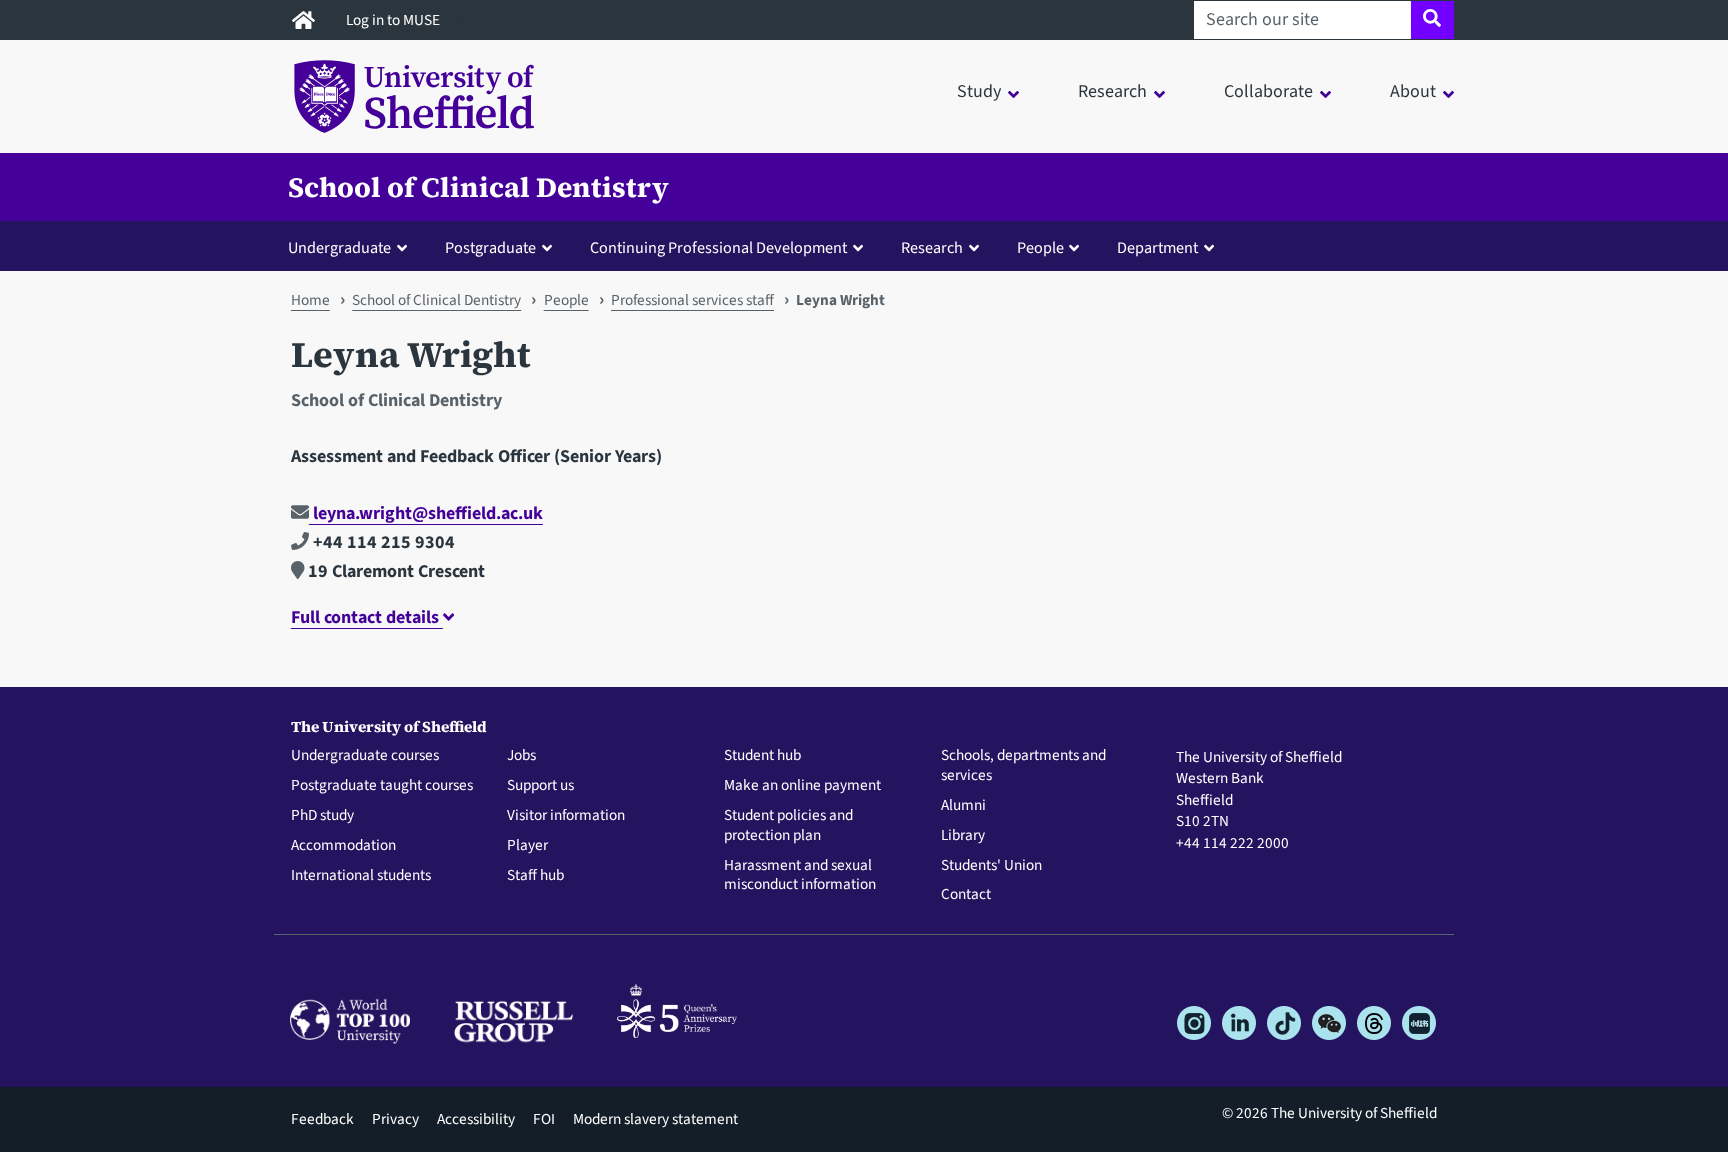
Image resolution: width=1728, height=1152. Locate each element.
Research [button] (1112, 91)
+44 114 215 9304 (382, 542)
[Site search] (1432, 20)
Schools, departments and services (1023, 766)
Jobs (521, 756)
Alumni (963, 806)
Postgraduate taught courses (382, 786)
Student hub (762, 756)
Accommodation (343, 846)
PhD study (322, 816)
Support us (540, 786)
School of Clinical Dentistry (478, 187)
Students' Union (991, 866)
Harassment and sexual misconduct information (800, 876)
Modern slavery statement (655, 1119)
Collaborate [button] (1268, 91)
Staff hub (535, 876)
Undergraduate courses (365, 756)
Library (963, 836)
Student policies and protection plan (788, 826)
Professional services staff (692, 300)
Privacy (395, 1119)
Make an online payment (802, 786)
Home (310, 300)
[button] (352, 247)
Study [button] (979, 91)
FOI (544, 1119)
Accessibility (476, 1119)
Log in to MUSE (394, 20)
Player (527, 846)
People (566, 300)
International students (361, 876)
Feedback (322, 1119)
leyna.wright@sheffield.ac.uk (426, 513)
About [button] (1413, 91)
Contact (966, 895)
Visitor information (566, 816)
